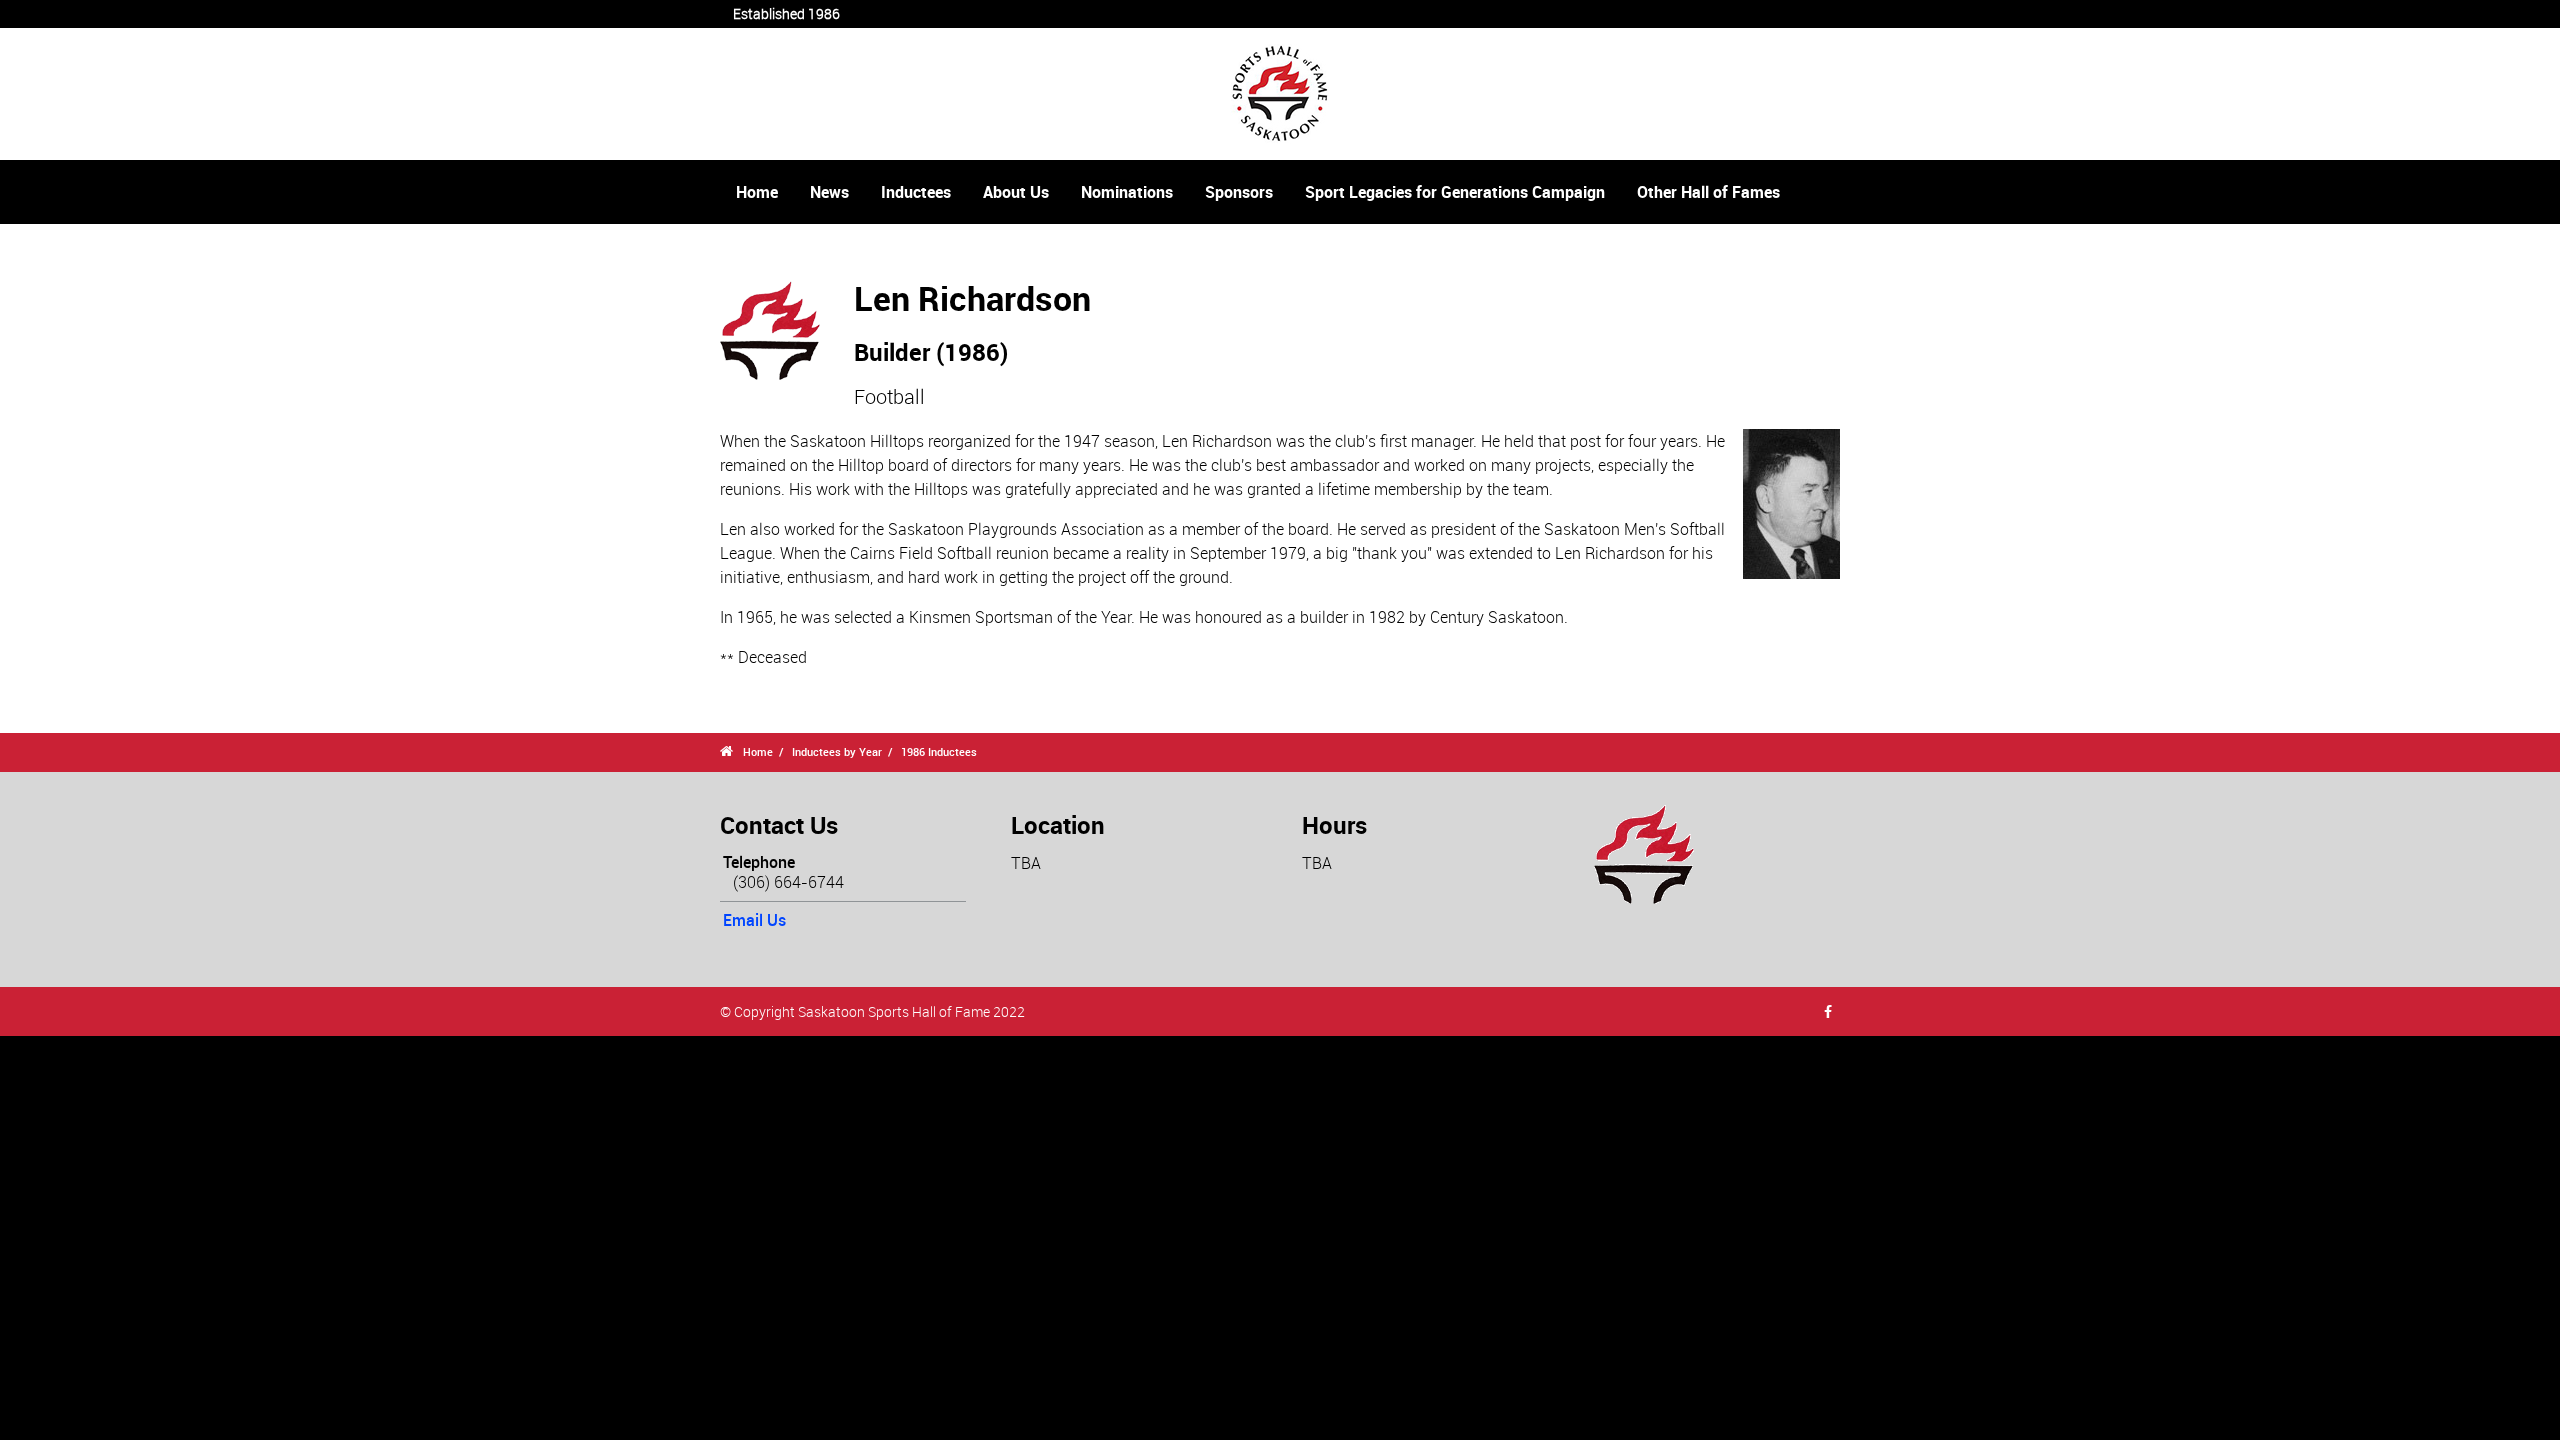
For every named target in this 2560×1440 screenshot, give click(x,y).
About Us (1016, 192)
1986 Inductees (939, 751)
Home (757, 192)
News (829, 192)
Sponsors (1239, 192)
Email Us (754, 920)
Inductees (916, 192)
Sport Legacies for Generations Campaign (1455, 192)
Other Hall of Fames (1708, 192)
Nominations (1127, 192)
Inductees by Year (837, 751)
